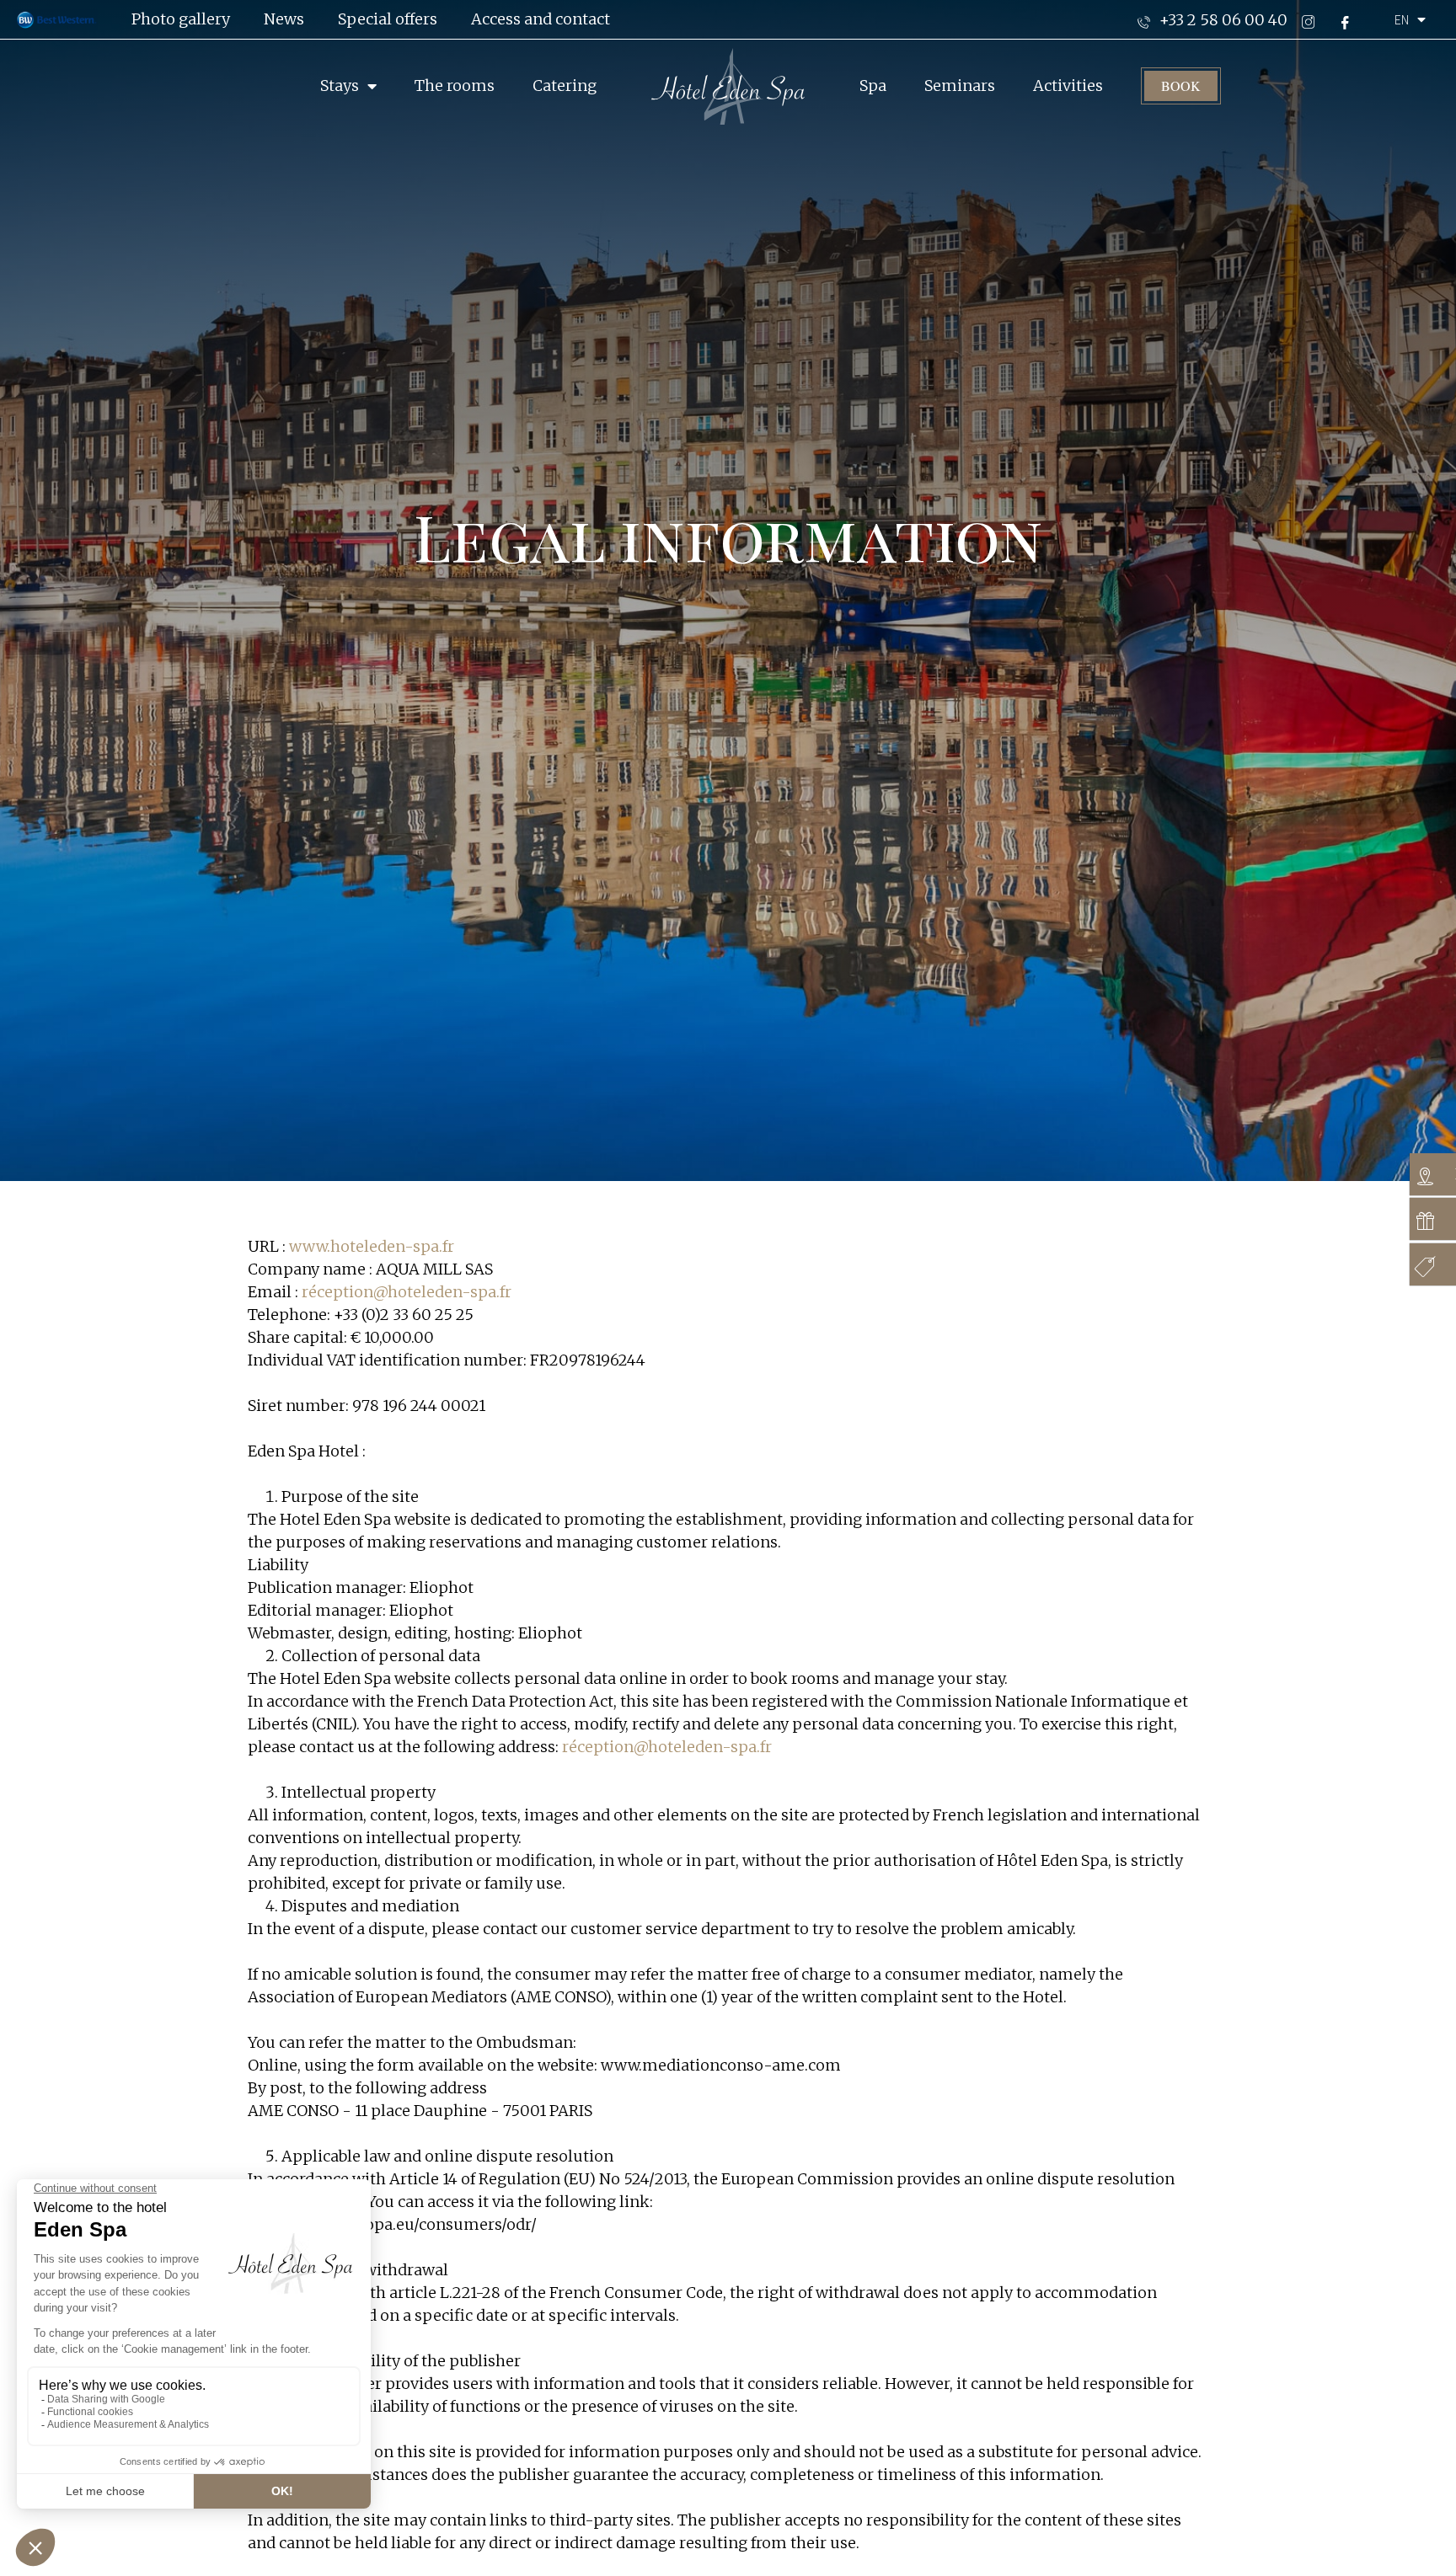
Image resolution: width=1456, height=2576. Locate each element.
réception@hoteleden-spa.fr (407, 1292)
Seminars (960, 86)
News (284, 19)
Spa (873, 86)
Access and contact (541, 19)
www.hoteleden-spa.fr (372, 1246)
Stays (340, 86)
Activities (1068, 86)
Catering (565, 86)
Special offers (388, 19)
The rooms (455, 86)
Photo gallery (181, 19)
